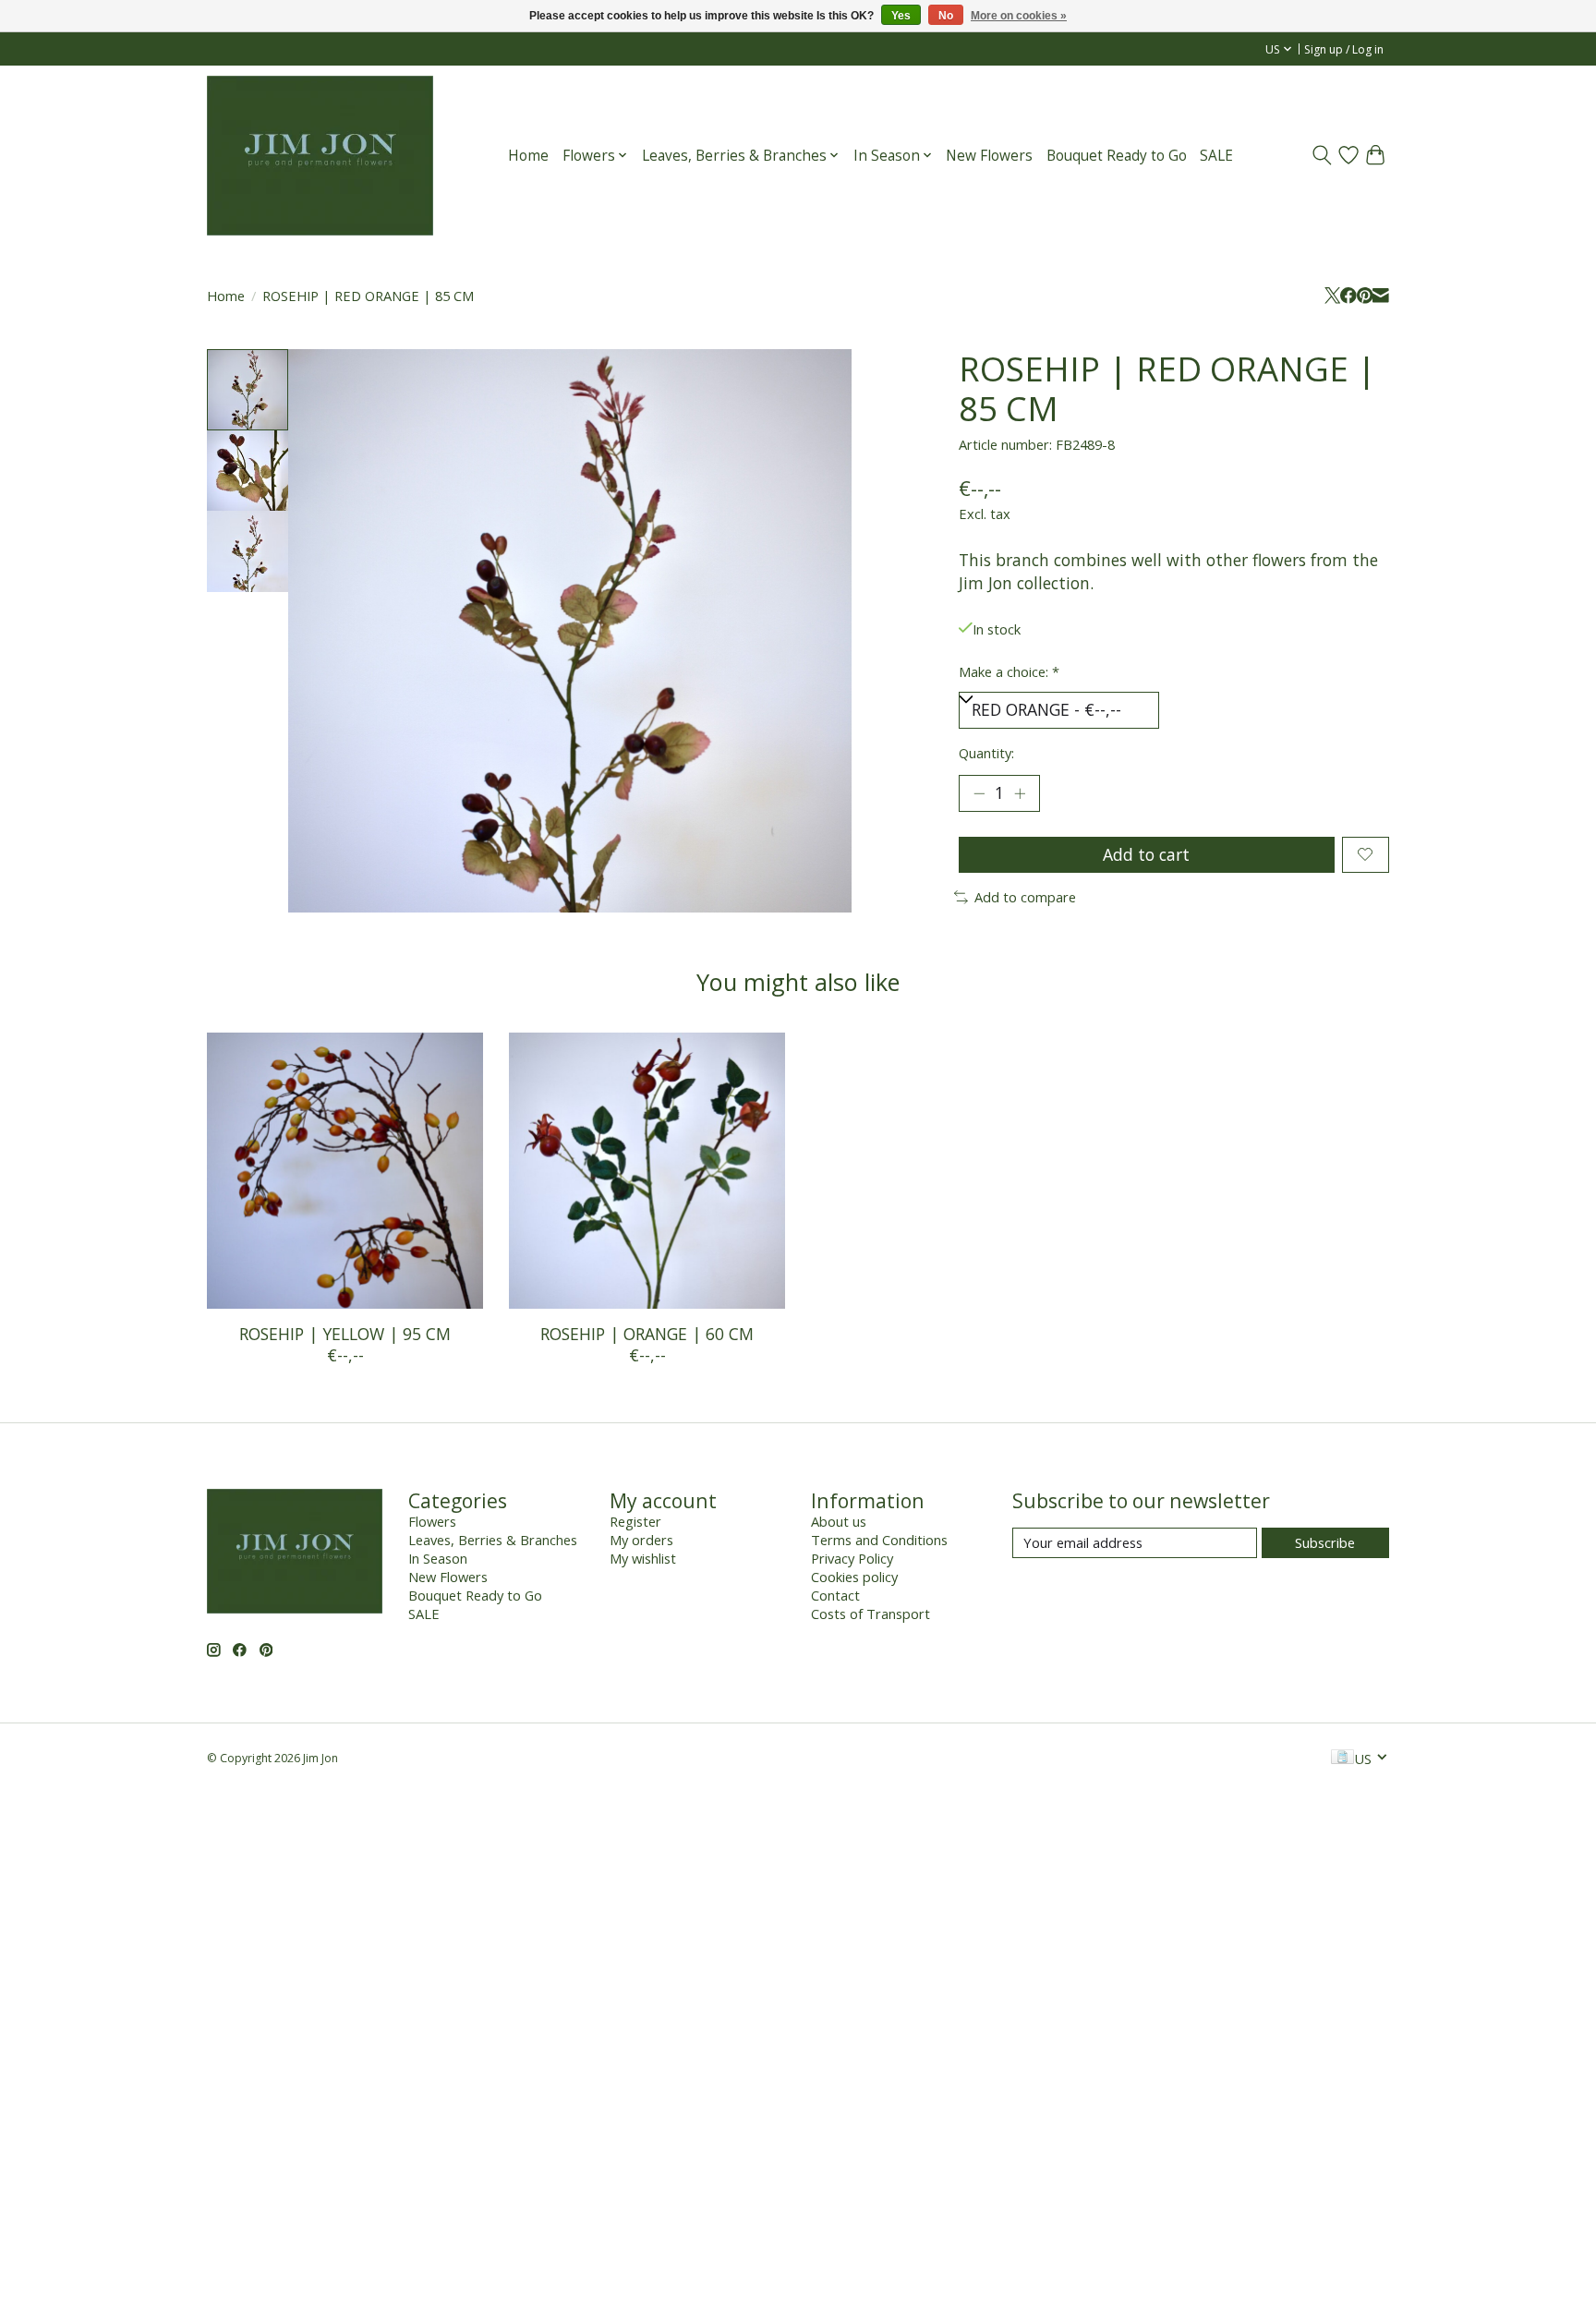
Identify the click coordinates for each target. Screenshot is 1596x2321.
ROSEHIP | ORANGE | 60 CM (647, 1334)
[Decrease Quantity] (979, 793)
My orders (641, 1540)
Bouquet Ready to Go (1117, 156)
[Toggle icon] (1322, 155)
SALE (1216, 156)
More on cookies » (1019, 16)
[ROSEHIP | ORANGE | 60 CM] (647, 1171)
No (946, 16)
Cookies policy (854, 1577)
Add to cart (1146, 854)
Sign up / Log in (1344, 49)
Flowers (432, 1521)
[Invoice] (1342, 1759)
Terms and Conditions (879, 1540)
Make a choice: (1009, 671)
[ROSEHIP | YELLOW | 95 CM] (345, 1171)
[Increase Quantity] (1020, 793)
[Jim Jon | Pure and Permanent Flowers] (320, 155)
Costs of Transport (871, 1614)
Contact (835, 1595)
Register (635, 1521)
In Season (438, 1558)
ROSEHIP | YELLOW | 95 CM (345, 1334)
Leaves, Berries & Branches (493, 1540)
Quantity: (986, 753)
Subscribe (1325, 1542)
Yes (901, 16)
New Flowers (989, 156)
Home (528, 156)
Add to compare (1025, 897)
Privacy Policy (852, 1558)
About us (839, 1521)
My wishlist (643, 1558)
